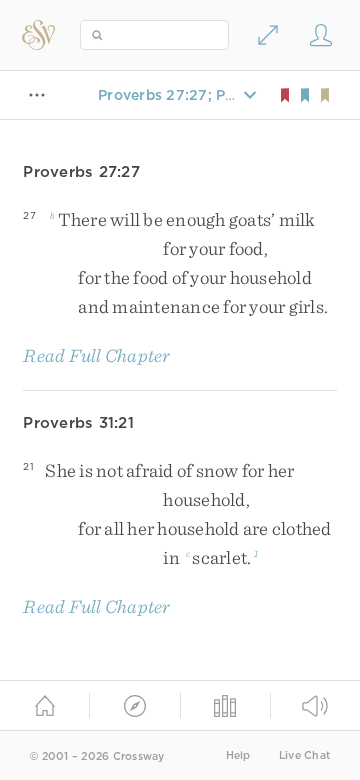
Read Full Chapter (96, 355)
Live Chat (304, 755)
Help (238, 755)
